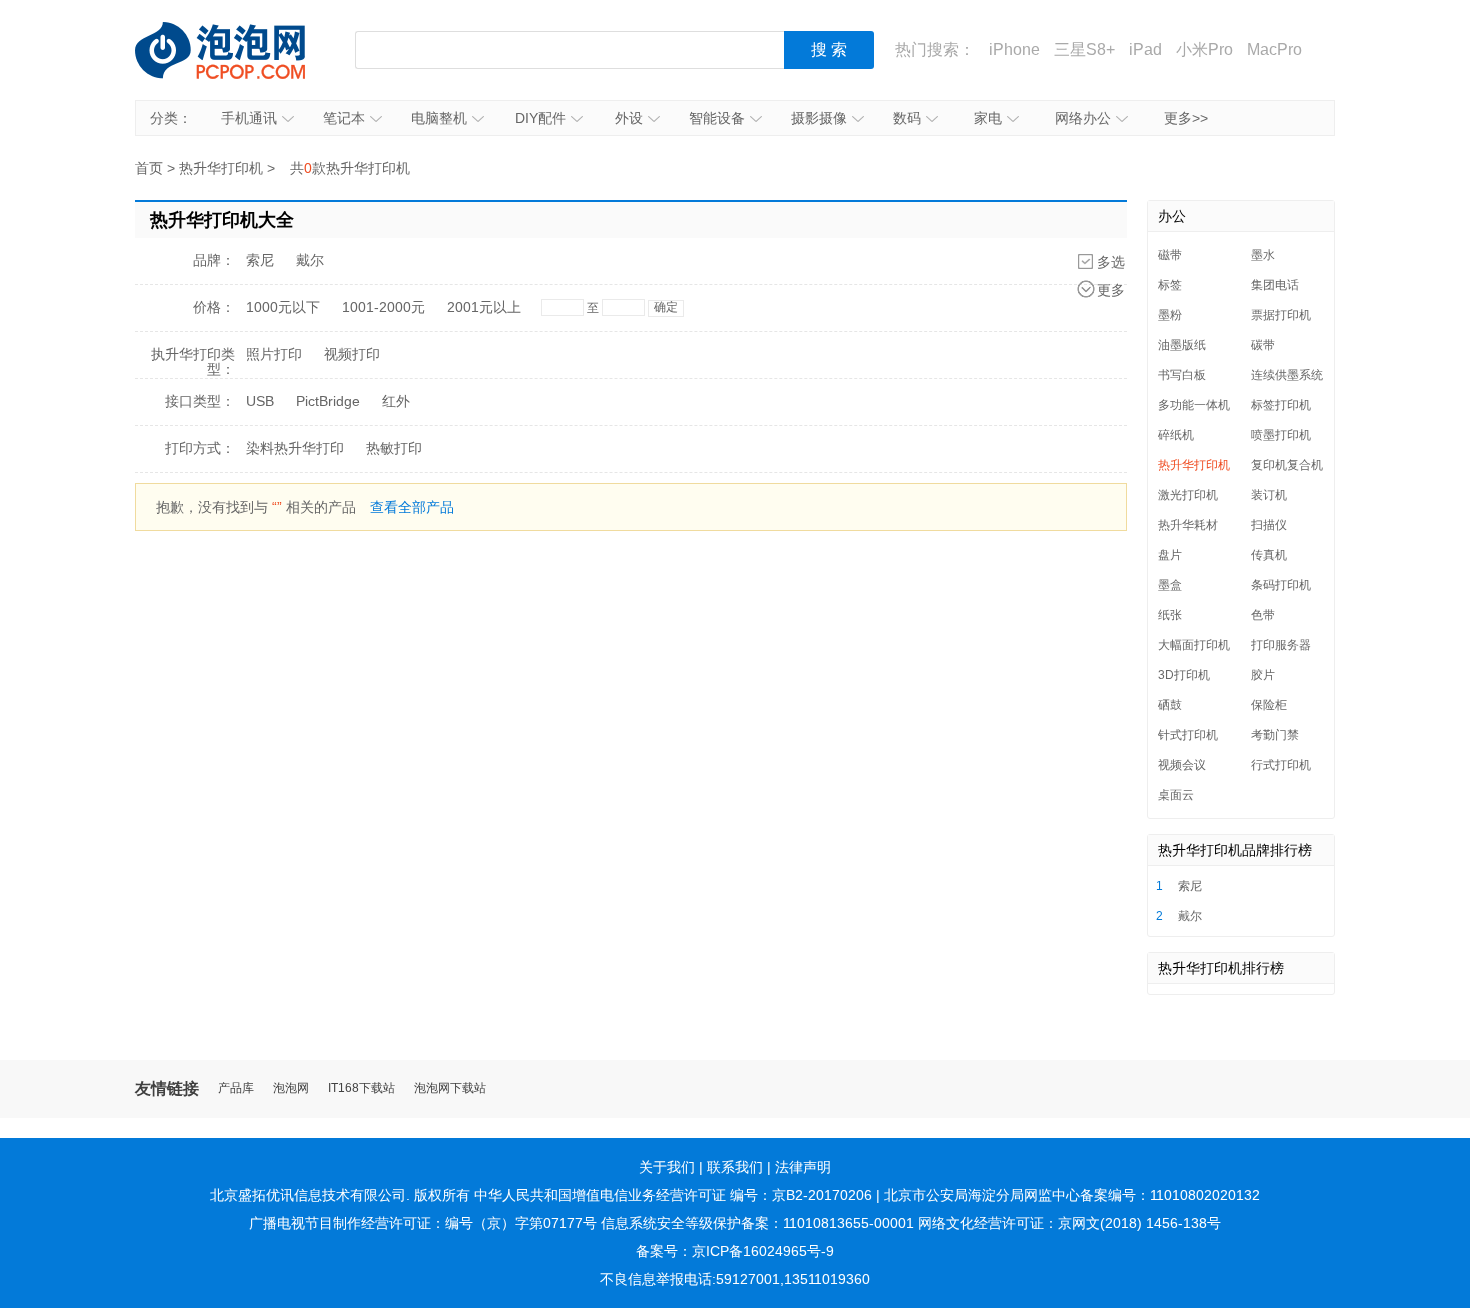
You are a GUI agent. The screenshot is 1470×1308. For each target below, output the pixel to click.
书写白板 (1182, 375)
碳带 (1263, 345)
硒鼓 (1170, 705)
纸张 (1170, 615)
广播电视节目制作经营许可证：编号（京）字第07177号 (423, 1223)
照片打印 (274, 354)
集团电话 (1275, 285)
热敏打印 (394, 448)
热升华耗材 (1188, 525)
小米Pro (1204, 49)
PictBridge (328, 401)
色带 (1263, 615)
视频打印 (352, 354)
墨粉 (1170, 315)
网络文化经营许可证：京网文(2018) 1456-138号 (1069, 1223)
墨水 (1263, 255)
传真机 (1269, 555)
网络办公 (1083, 118)
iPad (1145, 49)
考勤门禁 (1275, 735)
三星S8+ (1084, 49)
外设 (629, 118)
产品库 (236, 1088)
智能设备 (717, 118)
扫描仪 (1269, 525)
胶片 (1263, 675)
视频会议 (1182, 765)
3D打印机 (1184, 675)
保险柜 (1269, 705)
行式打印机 (1281, 765)
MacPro (1274, 49)
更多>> (1186, 118)
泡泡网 (291, 1088)
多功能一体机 (1194, 405)
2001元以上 (484, 307)
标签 (1170, 285)
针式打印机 (1188, 735)
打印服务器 (1281, 645)
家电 (988, 118)
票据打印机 (1281, 315)
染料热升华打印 (295, 448)
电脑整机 (439, 118)
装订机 (1269, 495)
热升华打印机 (221, 168)
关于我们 (667, 1167)
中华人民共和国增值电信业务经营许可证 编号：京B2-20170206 (673, 1195)
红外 (396, 401)
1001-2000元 (383, 307)
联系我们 (735, 1167)
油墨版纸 (1182, 345)
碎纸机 (1176, 435)
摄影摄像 (819, 118)
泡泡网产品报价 (240, 50)
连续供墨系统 (1287, 375)
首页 (149, 168)
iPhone (1014, 49)
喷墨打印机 (1281, 435)
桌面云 (1176, 795)
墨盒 (1170, 585)
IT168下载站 (361, 1088)
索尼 (260, 260)
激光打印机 (1188, 495)
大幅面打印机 (1194, 645)
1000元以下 (283, 307)
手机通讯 (249, 118)
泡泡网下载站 (450, 1088)
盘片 (1170, 555)
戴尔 (310, 260)
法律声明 (803, 1167)
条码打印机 (1281, 585)
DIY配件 (540, 118)
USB (260, 401)
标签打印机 (1281, 405)
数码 (907, 118)
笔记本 (344, 118)
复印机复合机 (1287, 465)
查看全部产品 (412, 507)
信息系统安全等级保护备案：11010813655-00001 (757, 1223)
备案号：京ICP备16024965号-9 (735, 1251)
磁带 (1170, 255)
